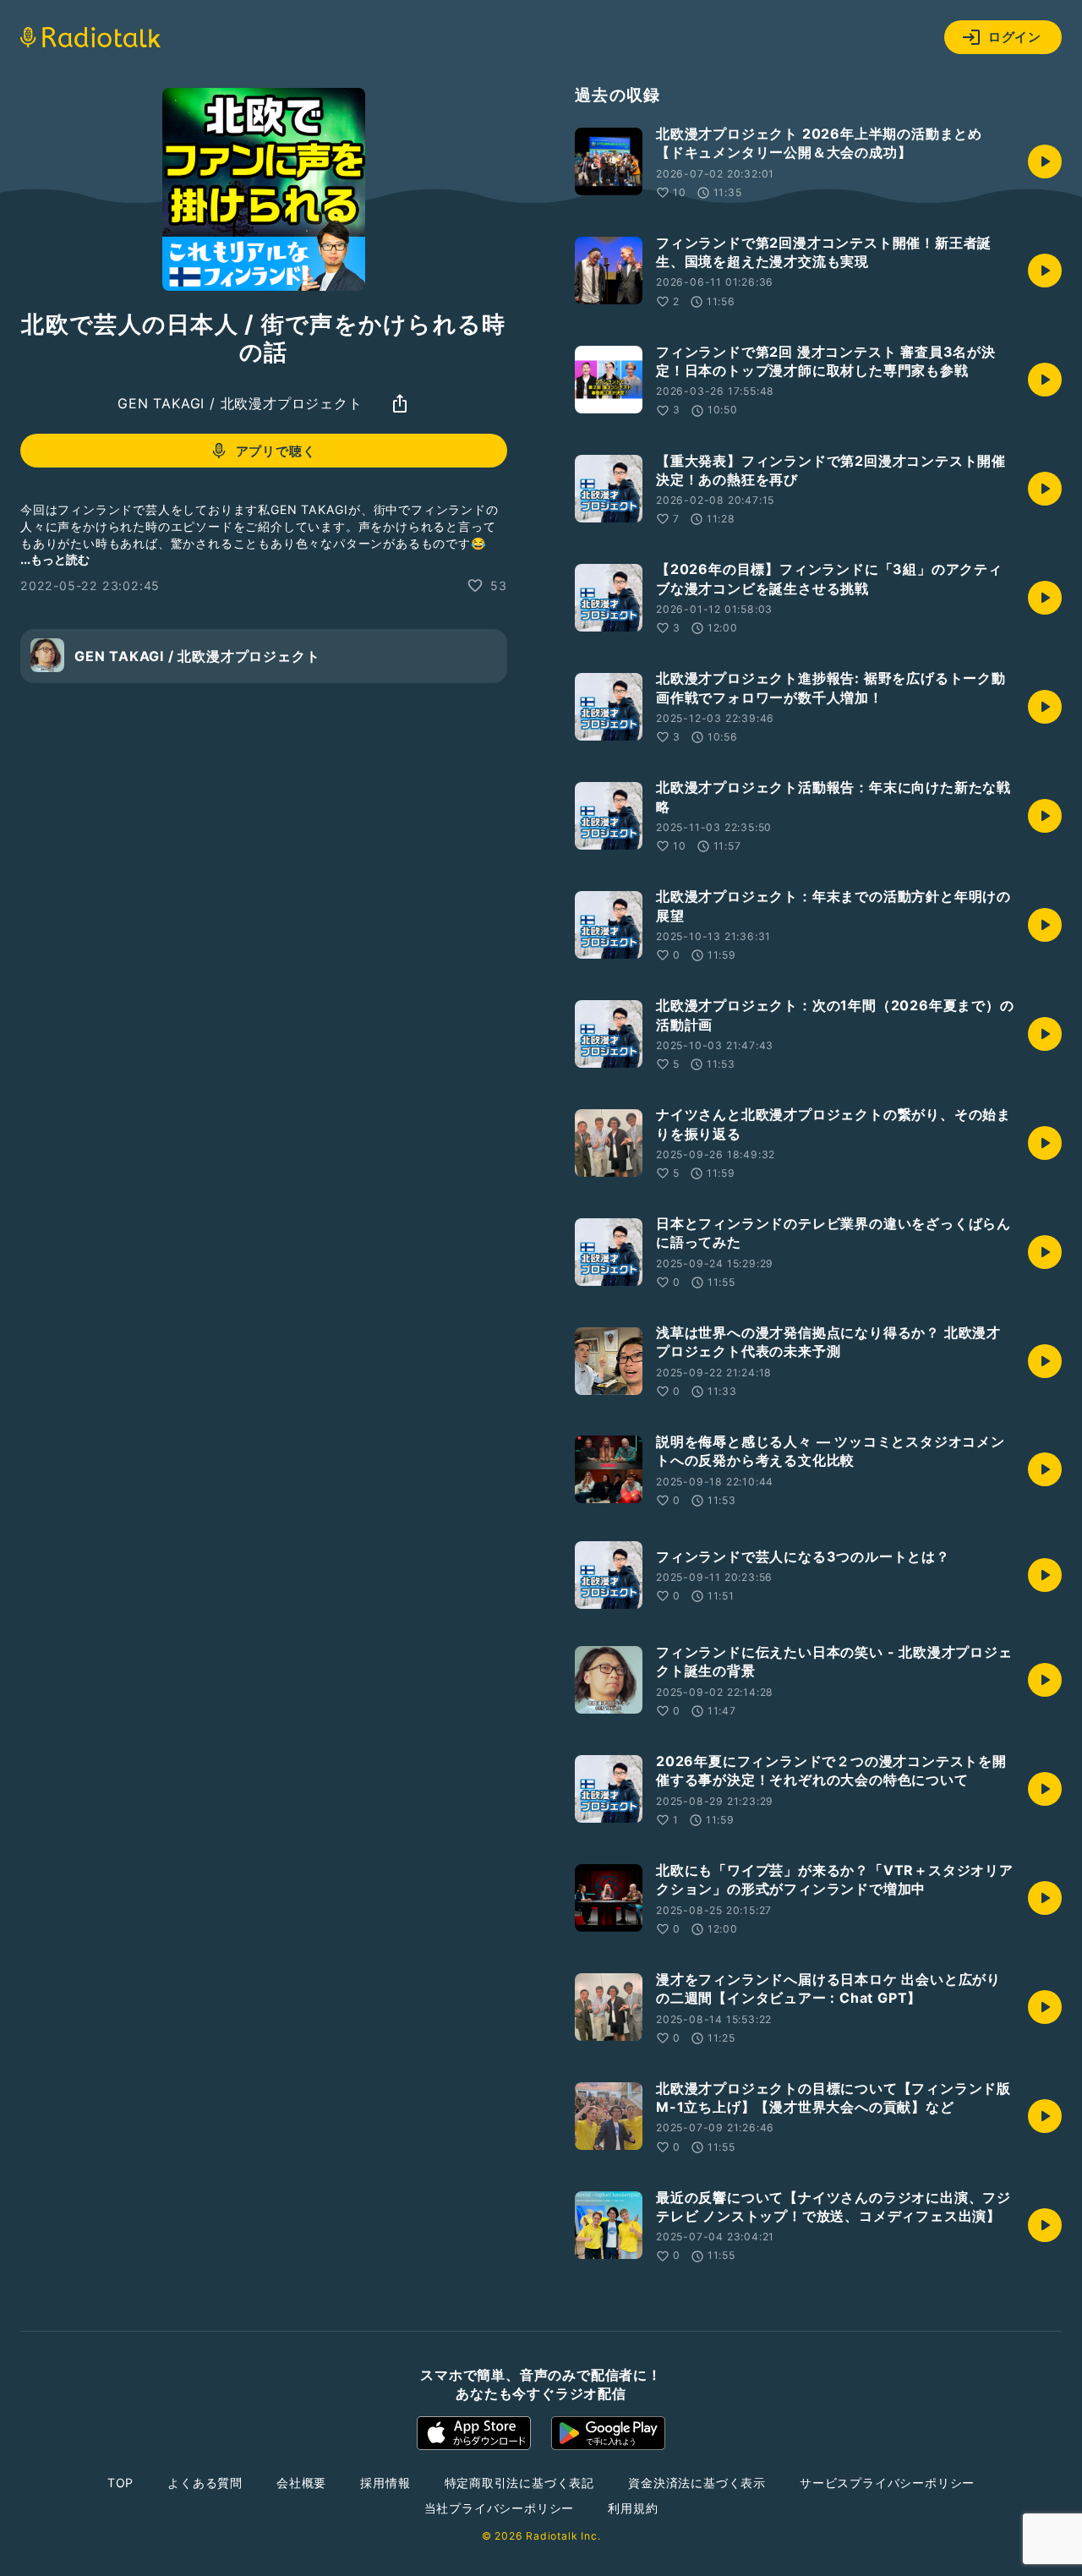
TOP (120, 2483)
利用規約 (633, 2508)
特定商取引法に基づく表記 (520, 2483)
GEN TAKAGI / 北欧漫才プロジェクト (240, 403)
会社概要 (301, 2483)
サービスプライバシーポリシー (887, 2483)
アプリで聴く (276, 451)
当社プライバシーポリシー (500, 2508)
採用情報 (385, 2483)
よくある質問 (205, 2483)
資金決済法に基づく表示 (697, 2483)
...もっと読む (55, 558)
